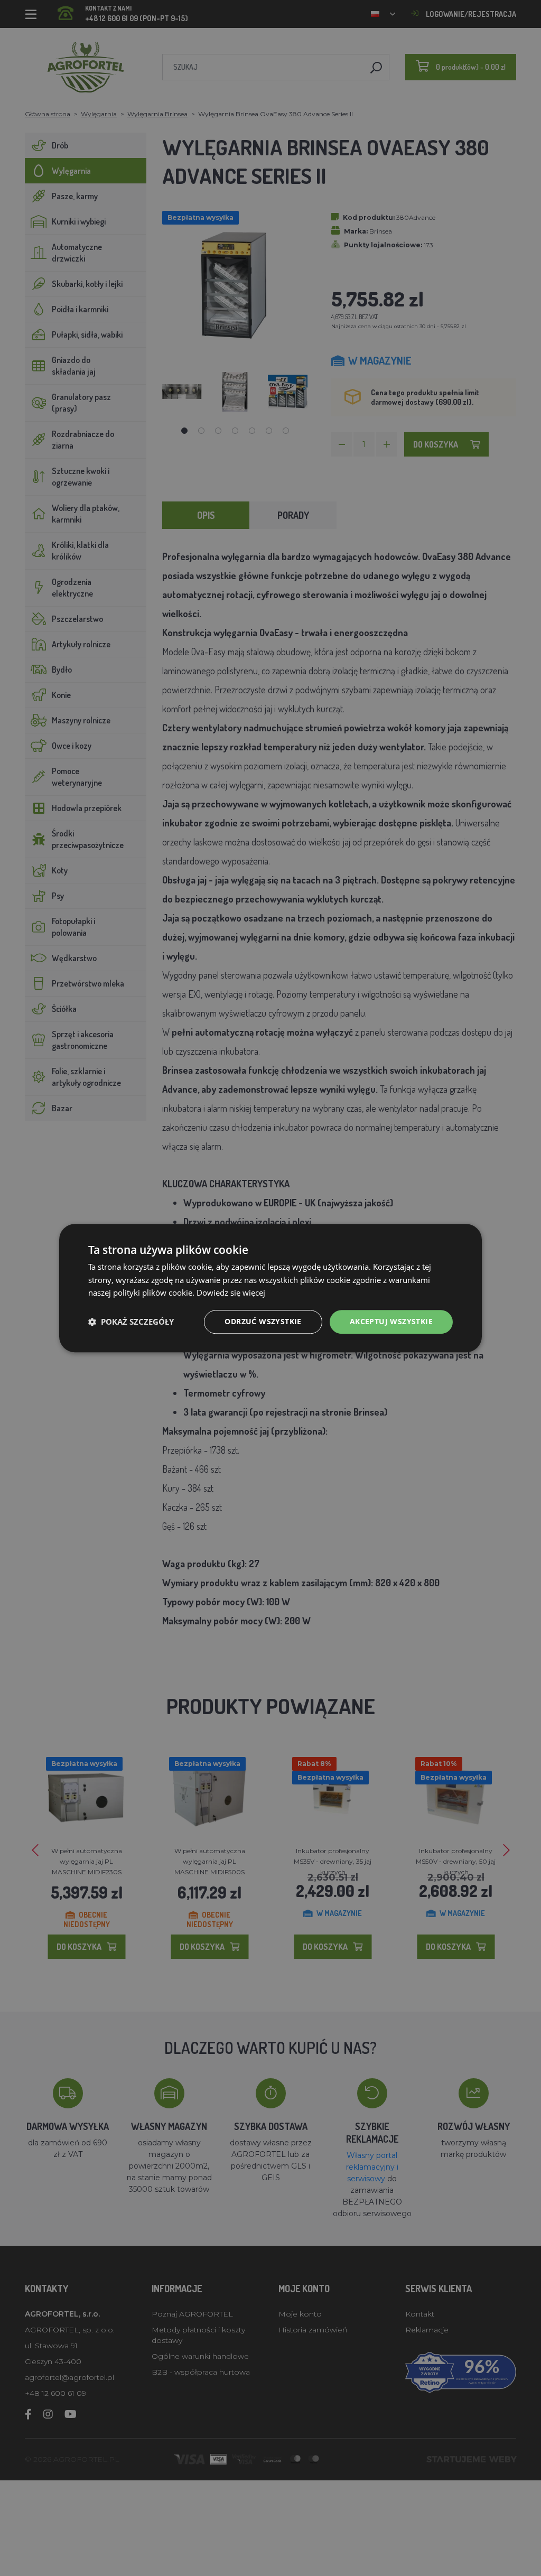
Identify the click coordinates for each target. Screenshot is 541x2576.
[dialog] (270, 1288)
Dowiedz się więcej (231, 1293)
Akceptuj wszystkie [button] (391, 1321)
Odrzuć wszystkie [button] (263, 1321)
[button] (131, 1322)
